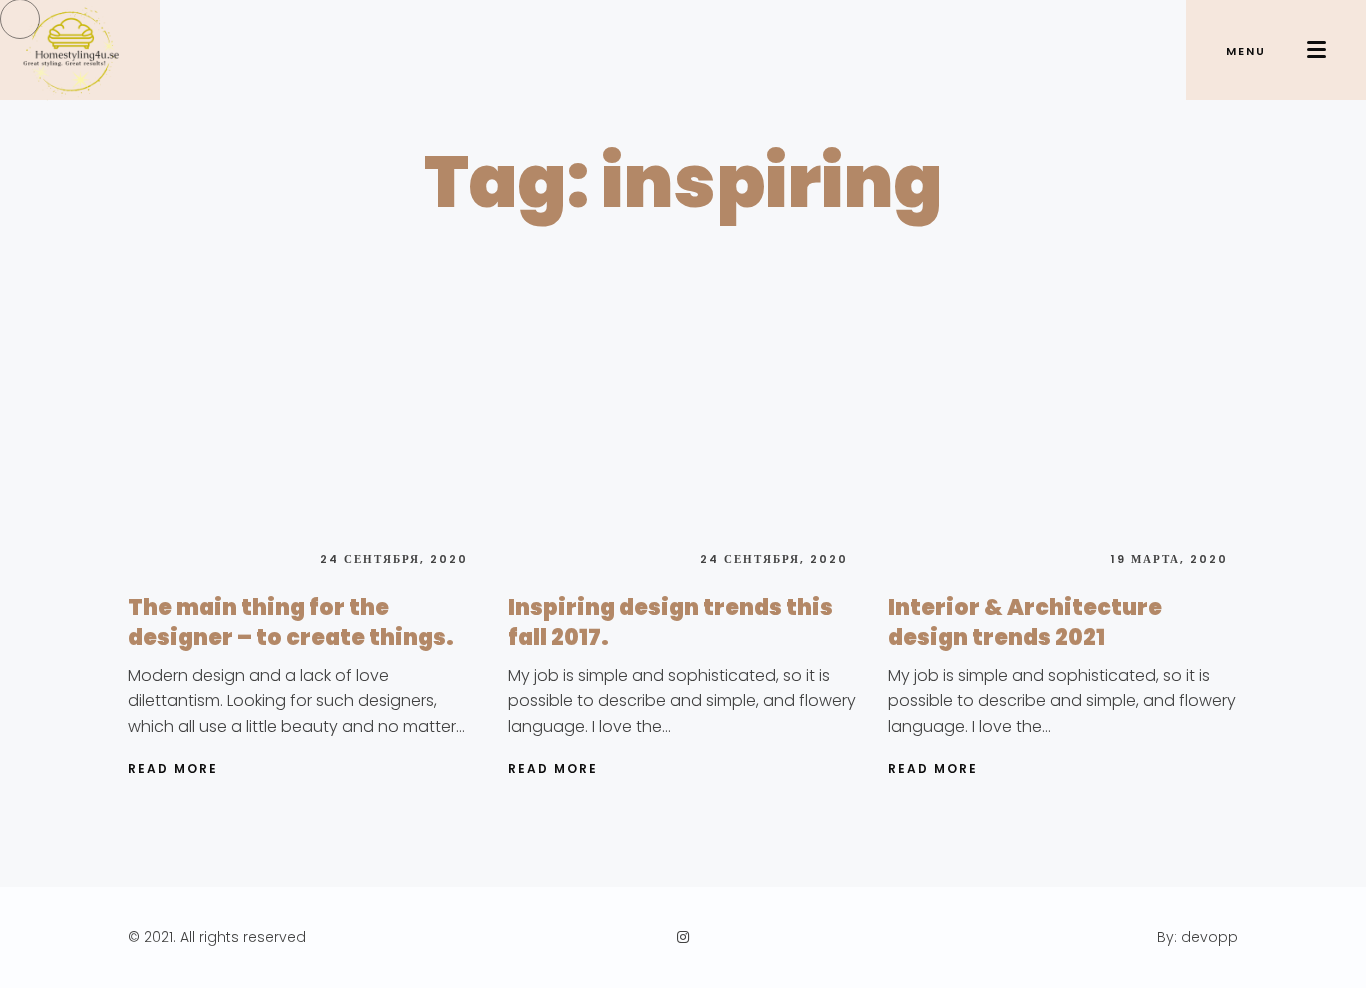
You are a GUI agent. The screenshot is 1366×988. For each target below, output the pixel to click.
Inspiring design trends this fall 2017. (670, 622)
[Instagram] (683, 937)
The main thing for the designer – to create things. (291, 622)
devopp (1209, 937)
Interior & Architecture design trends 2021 (1025, 622)
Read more (173, 768)
